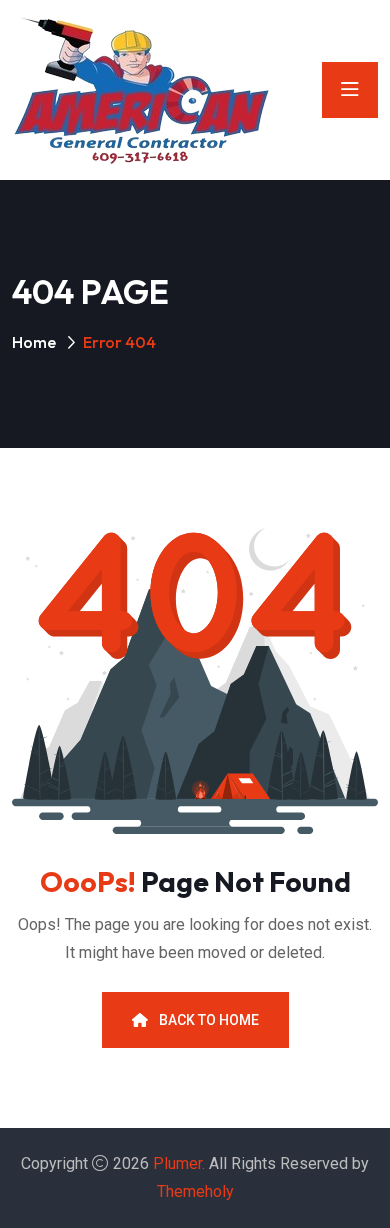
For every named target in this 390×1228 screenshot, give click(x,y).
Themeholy (195, 1191)
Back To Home (207, 1020)
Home (34, 342)
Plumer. (179, 1163)
